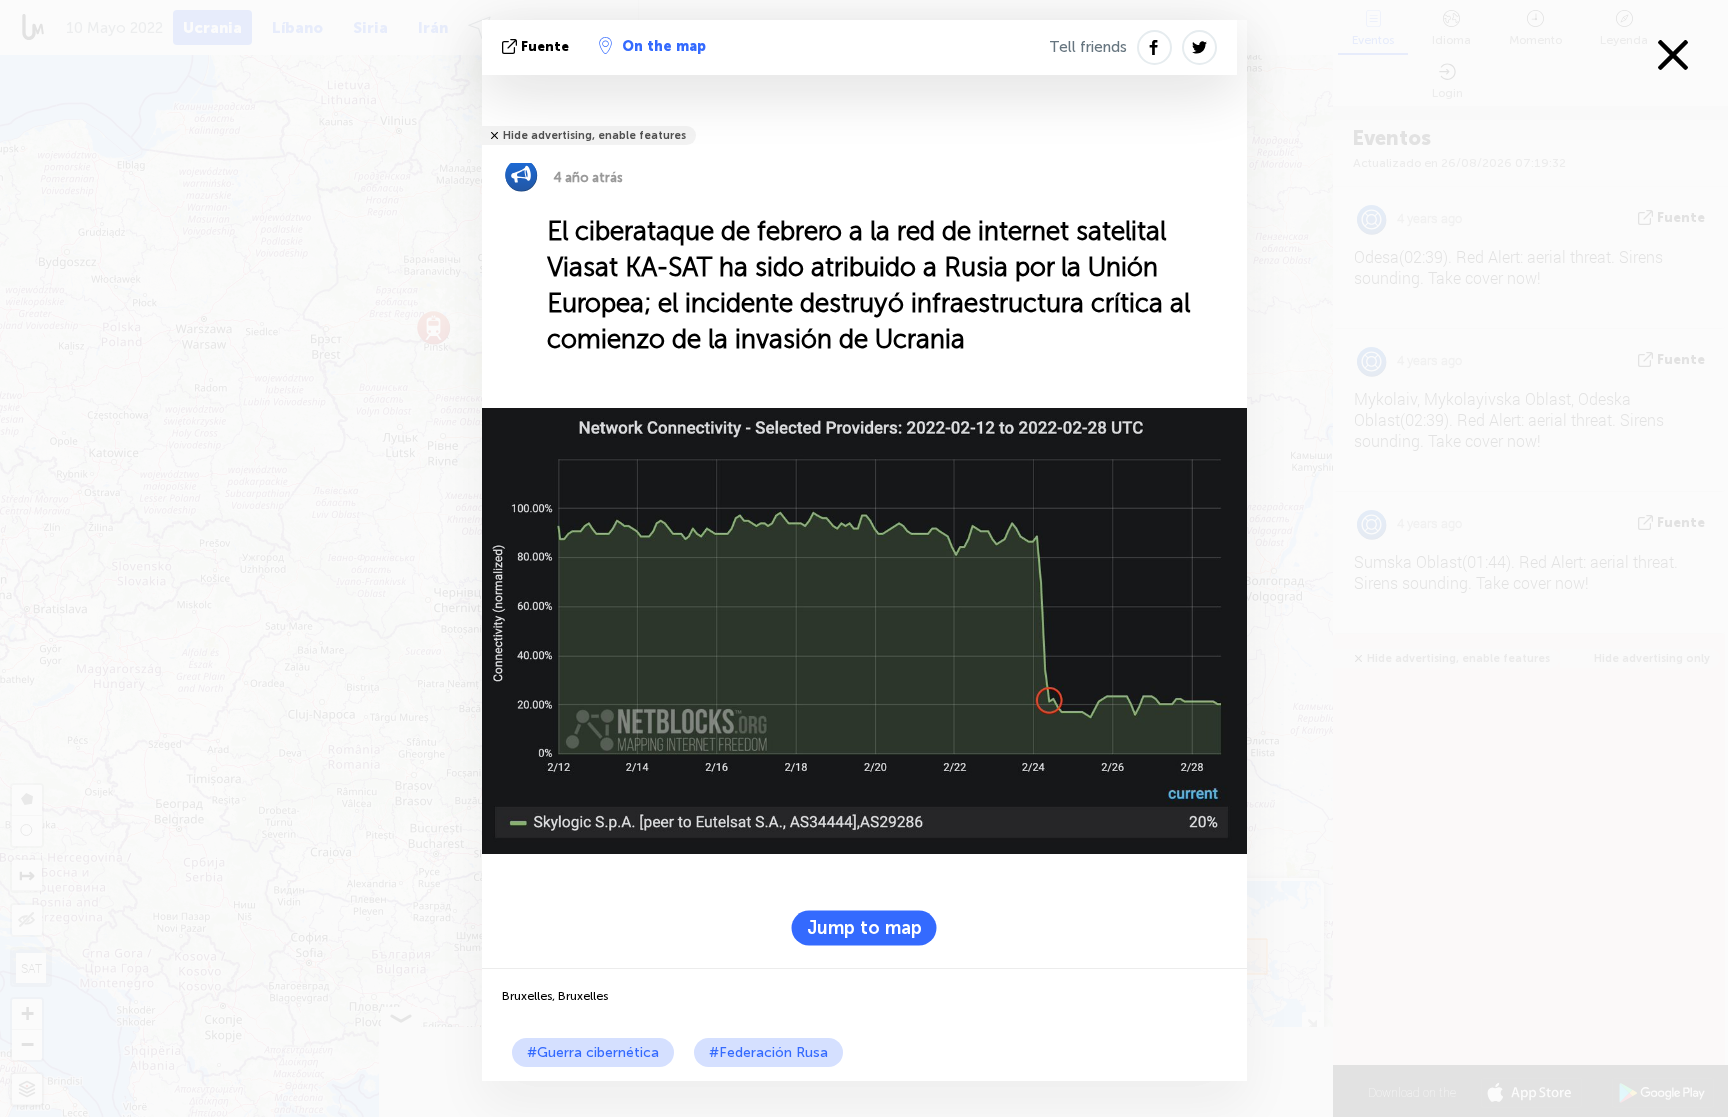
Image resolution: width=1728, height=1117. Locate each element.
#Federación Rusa (768, 1052)
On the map (664, 46)
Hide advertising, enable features (594, 135)
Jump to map (864, 927)
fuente (545, 46)
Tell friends (1088, 47)
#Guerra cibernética (593, 1052)
